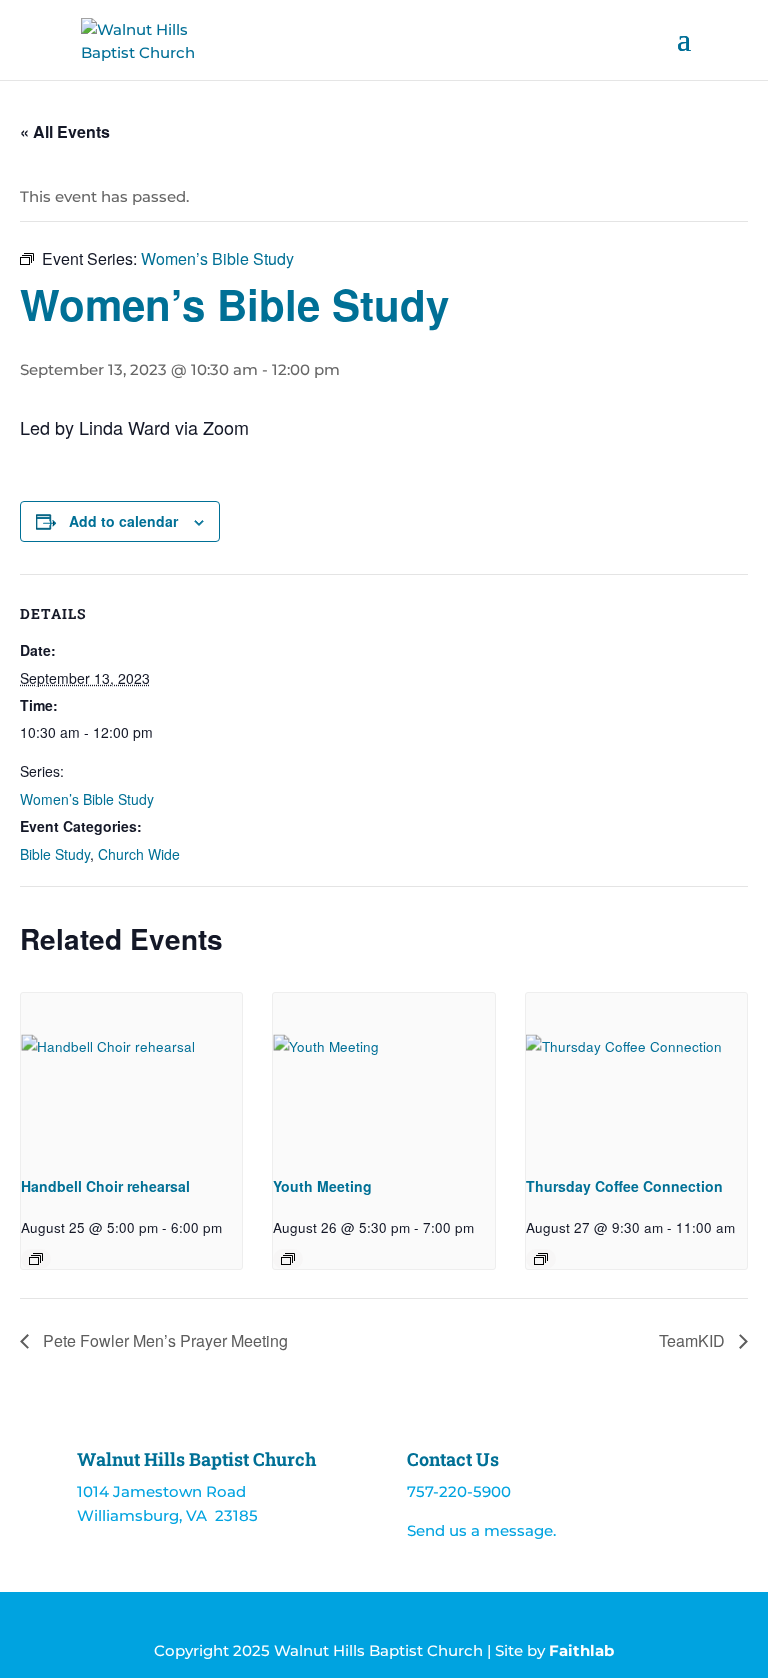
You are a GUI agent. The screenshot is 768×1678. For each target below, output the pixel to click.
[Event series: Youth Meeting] (288, 1259)
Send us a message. (481, 1530)
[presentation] (131, 1076)
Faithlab (581, 1650)
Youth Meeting (322, 1186)
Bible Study (55, 854)
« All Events (65, 131)
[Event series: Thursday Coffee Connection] (541, 1259)
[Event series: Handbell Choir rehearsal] (36, 1259)
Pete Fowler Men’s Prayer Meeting (163, 1340)
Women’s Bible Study (87, 799)
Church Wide (139, 854)
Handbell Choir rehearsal (105, 1186)
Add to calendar (123, 521)
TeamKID (694, 1340)
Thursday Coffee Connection (624, 1186)
